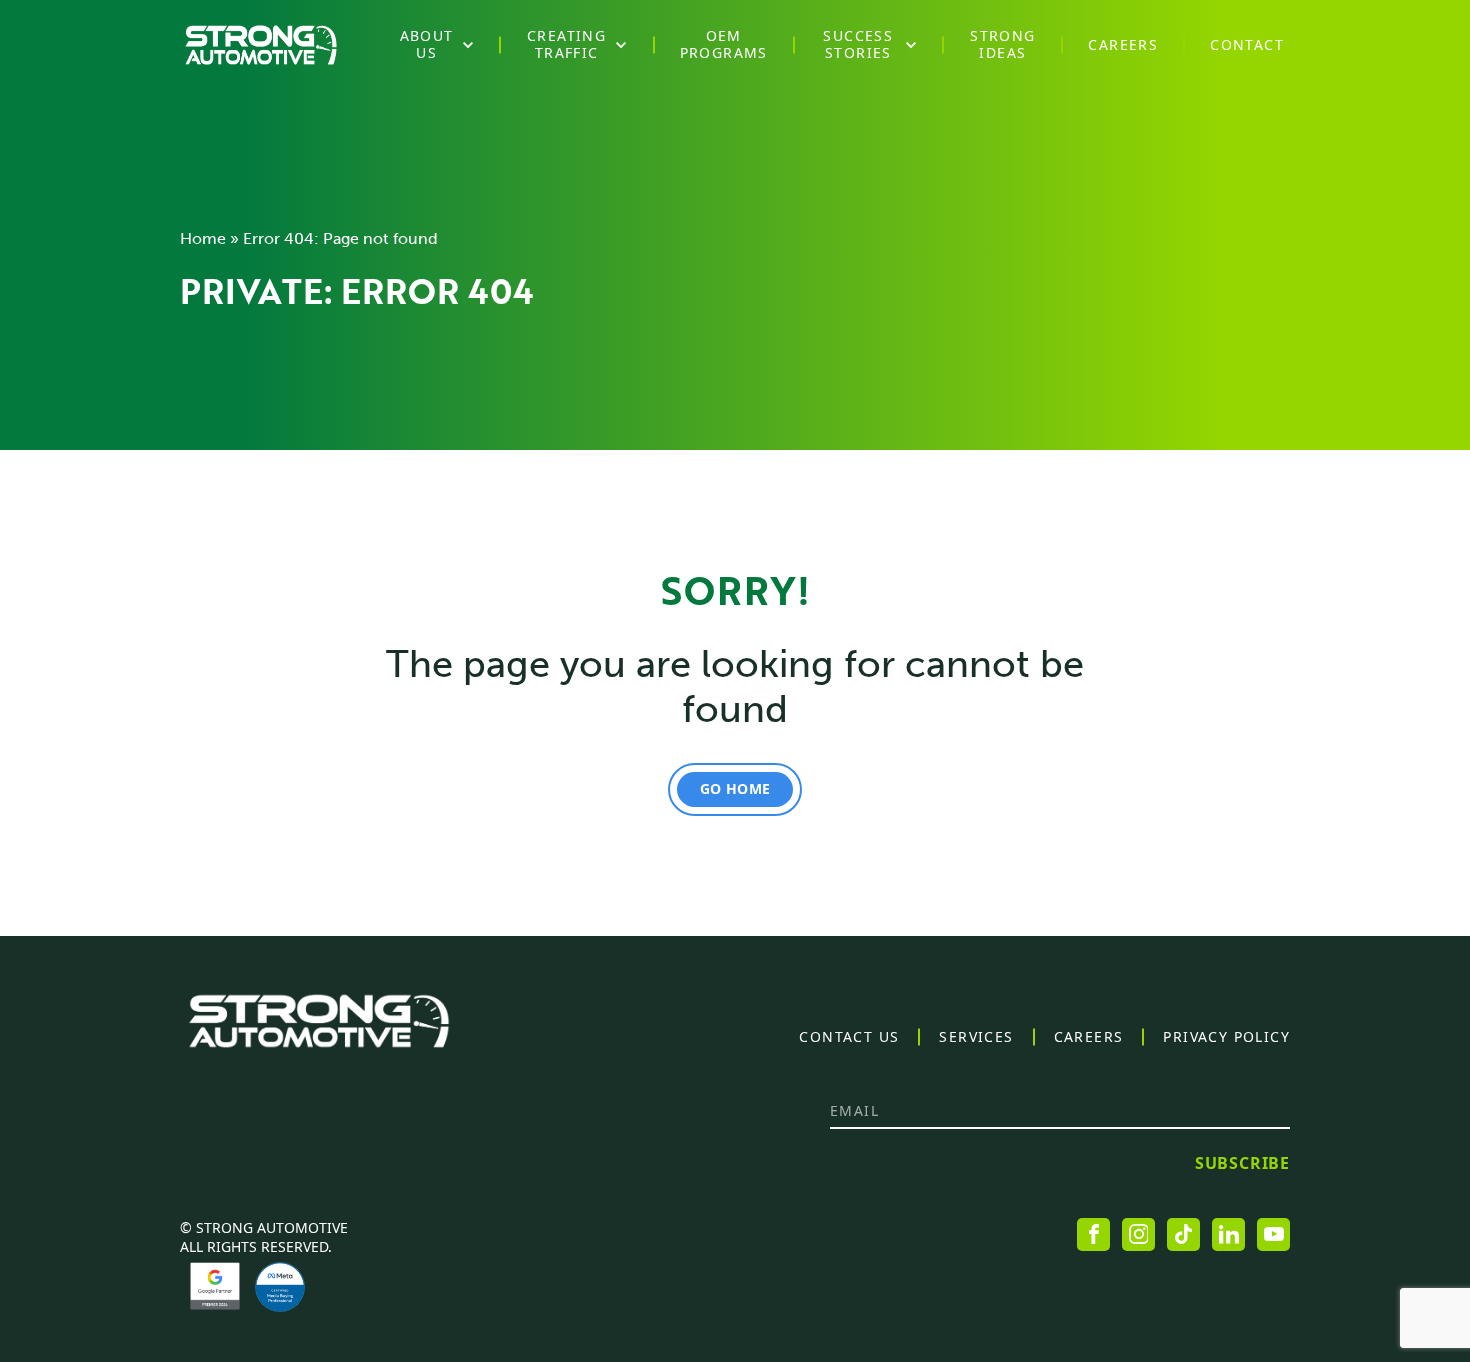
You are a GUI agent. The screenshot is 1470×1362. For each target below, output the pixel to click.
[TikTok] (1183, 1234)
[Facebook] (1093, 1234)
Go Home (735, 788)
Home (203, 238)
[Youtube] (1273, 1234)
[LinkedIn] (1228, 1234)
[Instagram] (1138, 1234)
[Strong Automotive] (261, 45)
